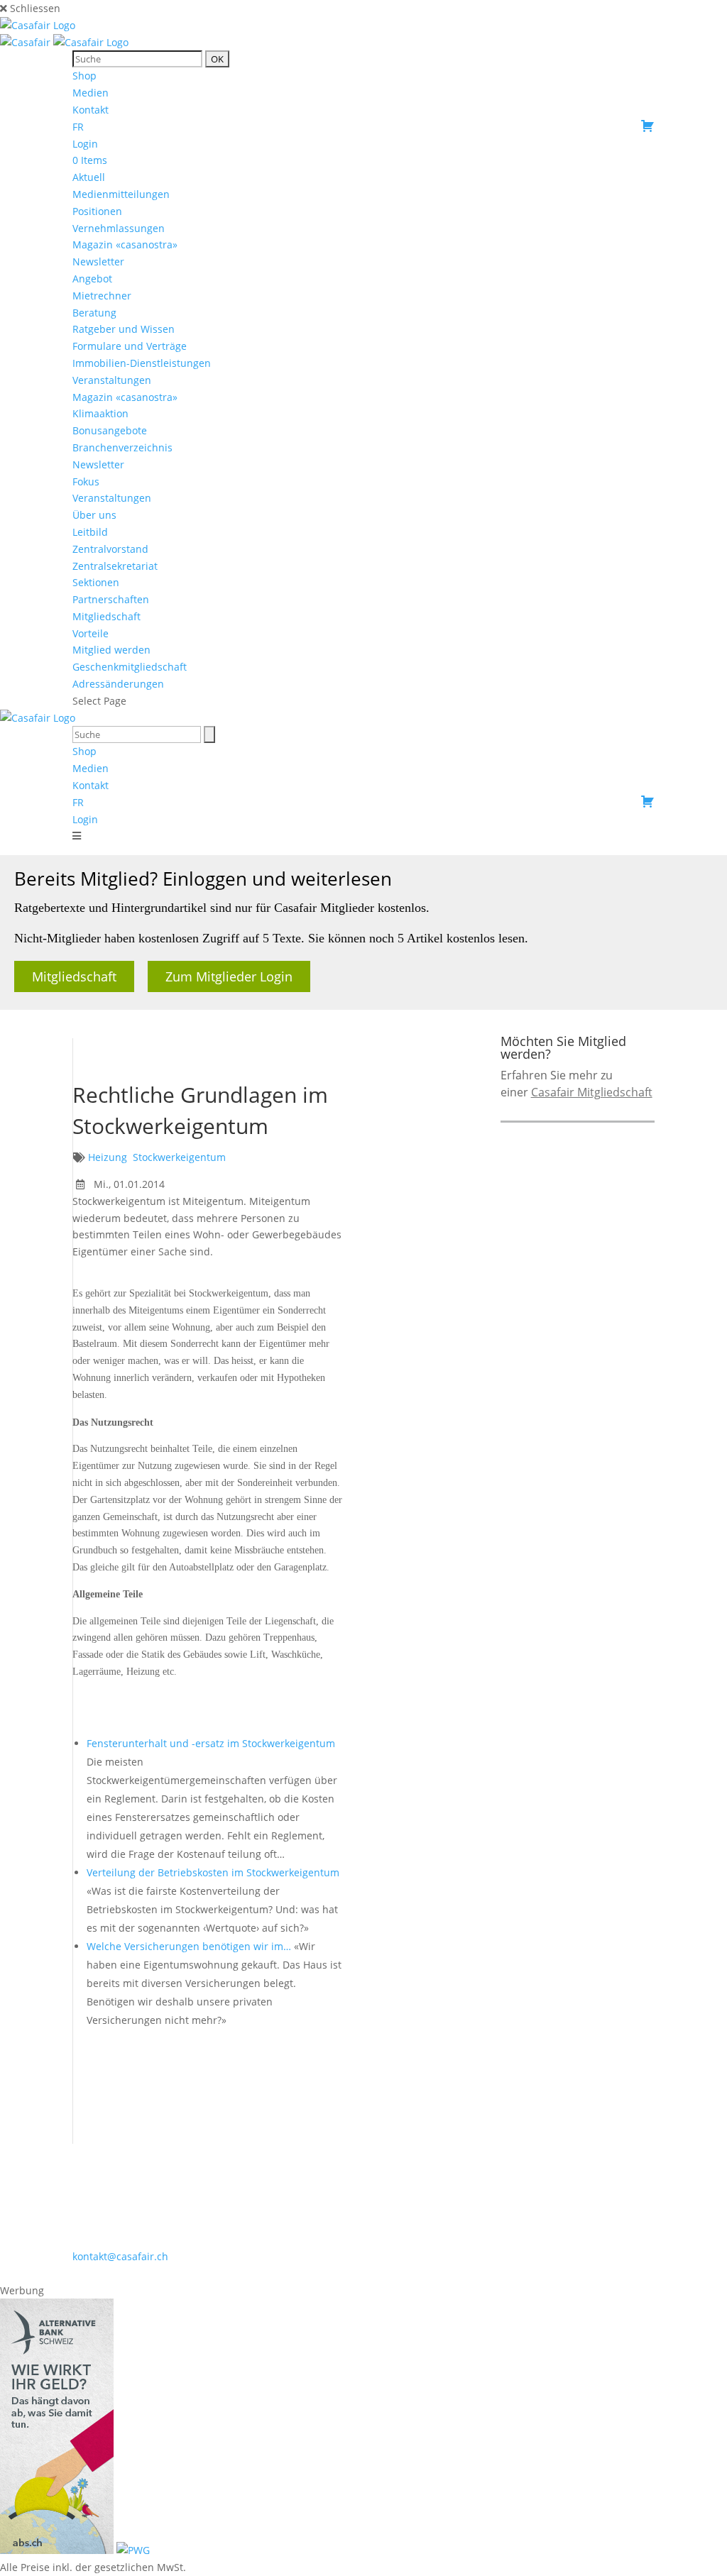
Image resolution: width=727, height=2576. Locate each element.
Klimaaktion (100, 413)
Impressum (372, 2273)
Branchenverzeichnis (122, 447)
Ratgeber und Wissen (124, 329)
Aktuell (89, 177)
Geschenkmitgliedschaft (130, 667)
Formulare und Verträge (130, 346)
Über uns (94, 515)
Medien (91, 93)
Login (85, 144)
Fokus (86, 481)
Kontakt (91, 110)
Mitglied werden (111, 650)
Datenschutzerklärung (465, 2273)
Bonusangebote (110, 430)
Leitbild (90, 532)
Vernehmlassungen (119, 228)
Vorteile (91, 633)
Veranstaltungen (112, 380)
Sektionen (96, 582)
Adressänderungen (118, 684)
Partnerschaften (111, 599)
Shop (84, 76)
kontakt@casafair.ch (120, 2256)
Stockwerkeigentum (179, 1157)
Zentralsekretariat (115, 566)
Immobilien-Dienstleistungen (142, 363)
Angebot (92, 279)
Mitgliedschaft (106, 616)
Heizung (108, 1157)
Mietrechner (102, 296)
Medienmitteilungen (121, 194)
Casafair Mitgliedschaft (592, 1092)
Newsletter (98, 262)
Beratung (94, 313)
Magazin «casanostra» (125, 244)
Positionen (97, 211)
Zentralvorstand (110, 549)
